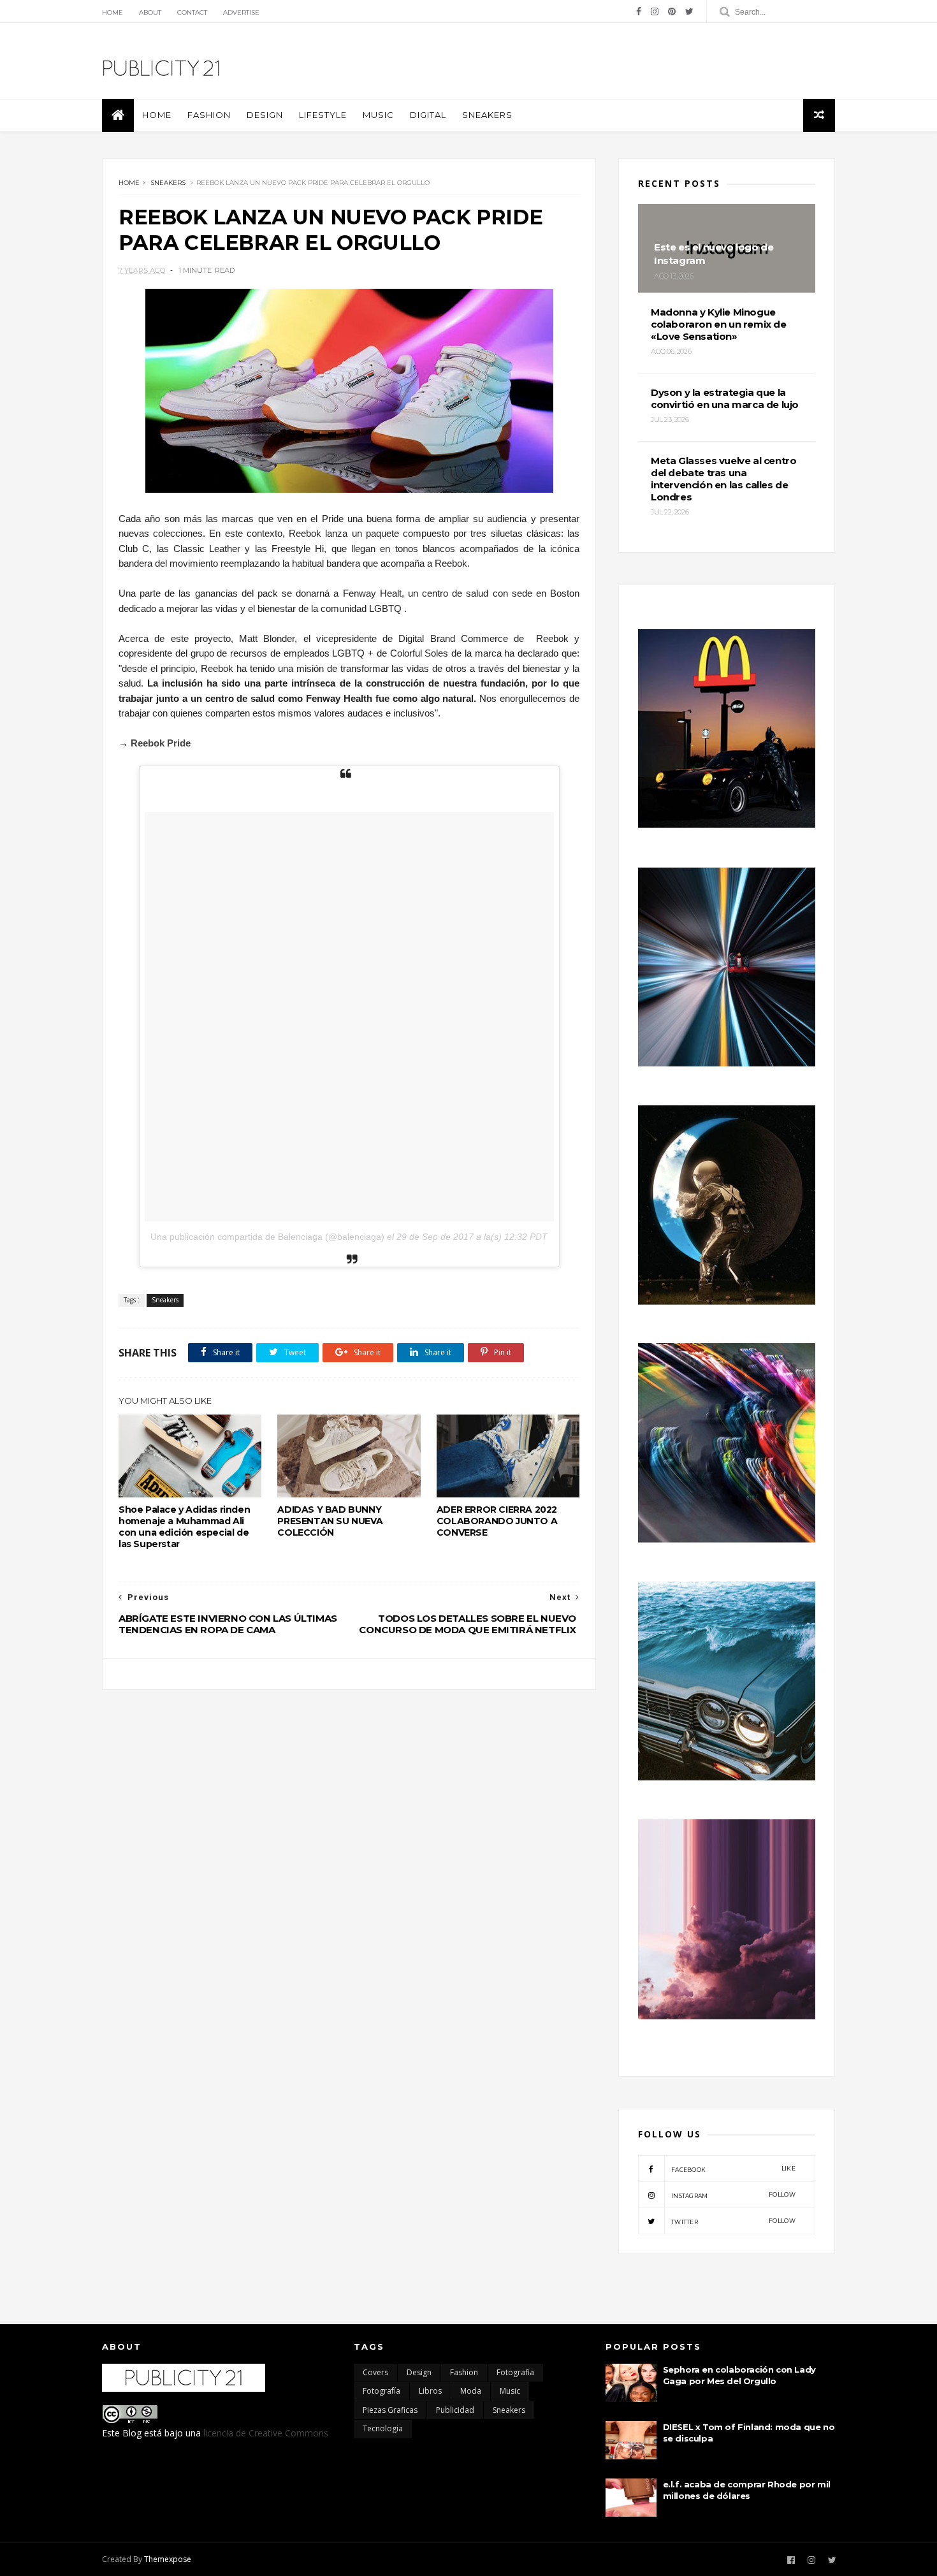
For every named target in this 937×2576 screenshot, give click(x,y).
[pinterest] (672, 11)
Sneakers (487, 115)
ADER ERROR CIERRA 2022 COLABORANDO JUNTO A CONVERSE (497, 1521)
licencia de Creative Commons (266, 2433)
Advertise (241, 12)
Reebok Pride (161, 743)
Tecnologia (383, 2428)
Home (113, 12)
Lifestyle (323, 115)
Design (265, 115)
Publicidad (455, 2410)
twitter (733, 2221)
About (150, 12)
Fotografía (381, 2391)
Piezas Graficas (390, 2410)
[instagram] (655, 11)
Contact (192, 12)
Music (378, 115)
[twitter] (689, 11)
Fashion (209, 115)
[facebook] (639, 11)
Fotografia (515, 2372)
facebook (733, 2169)
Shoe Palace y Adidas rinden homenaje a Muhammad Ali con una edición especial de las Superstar (184, 1527)
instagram (733, 2195)
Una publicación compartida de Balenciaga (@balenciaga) (267, 1237)
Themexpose (168, 2559)
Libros (430, 2391)
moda (471, 2391)
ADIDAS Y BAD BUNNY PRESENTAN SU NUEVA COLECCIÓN (330, 1521)
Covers (375, 2372)
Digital (428, 115)
